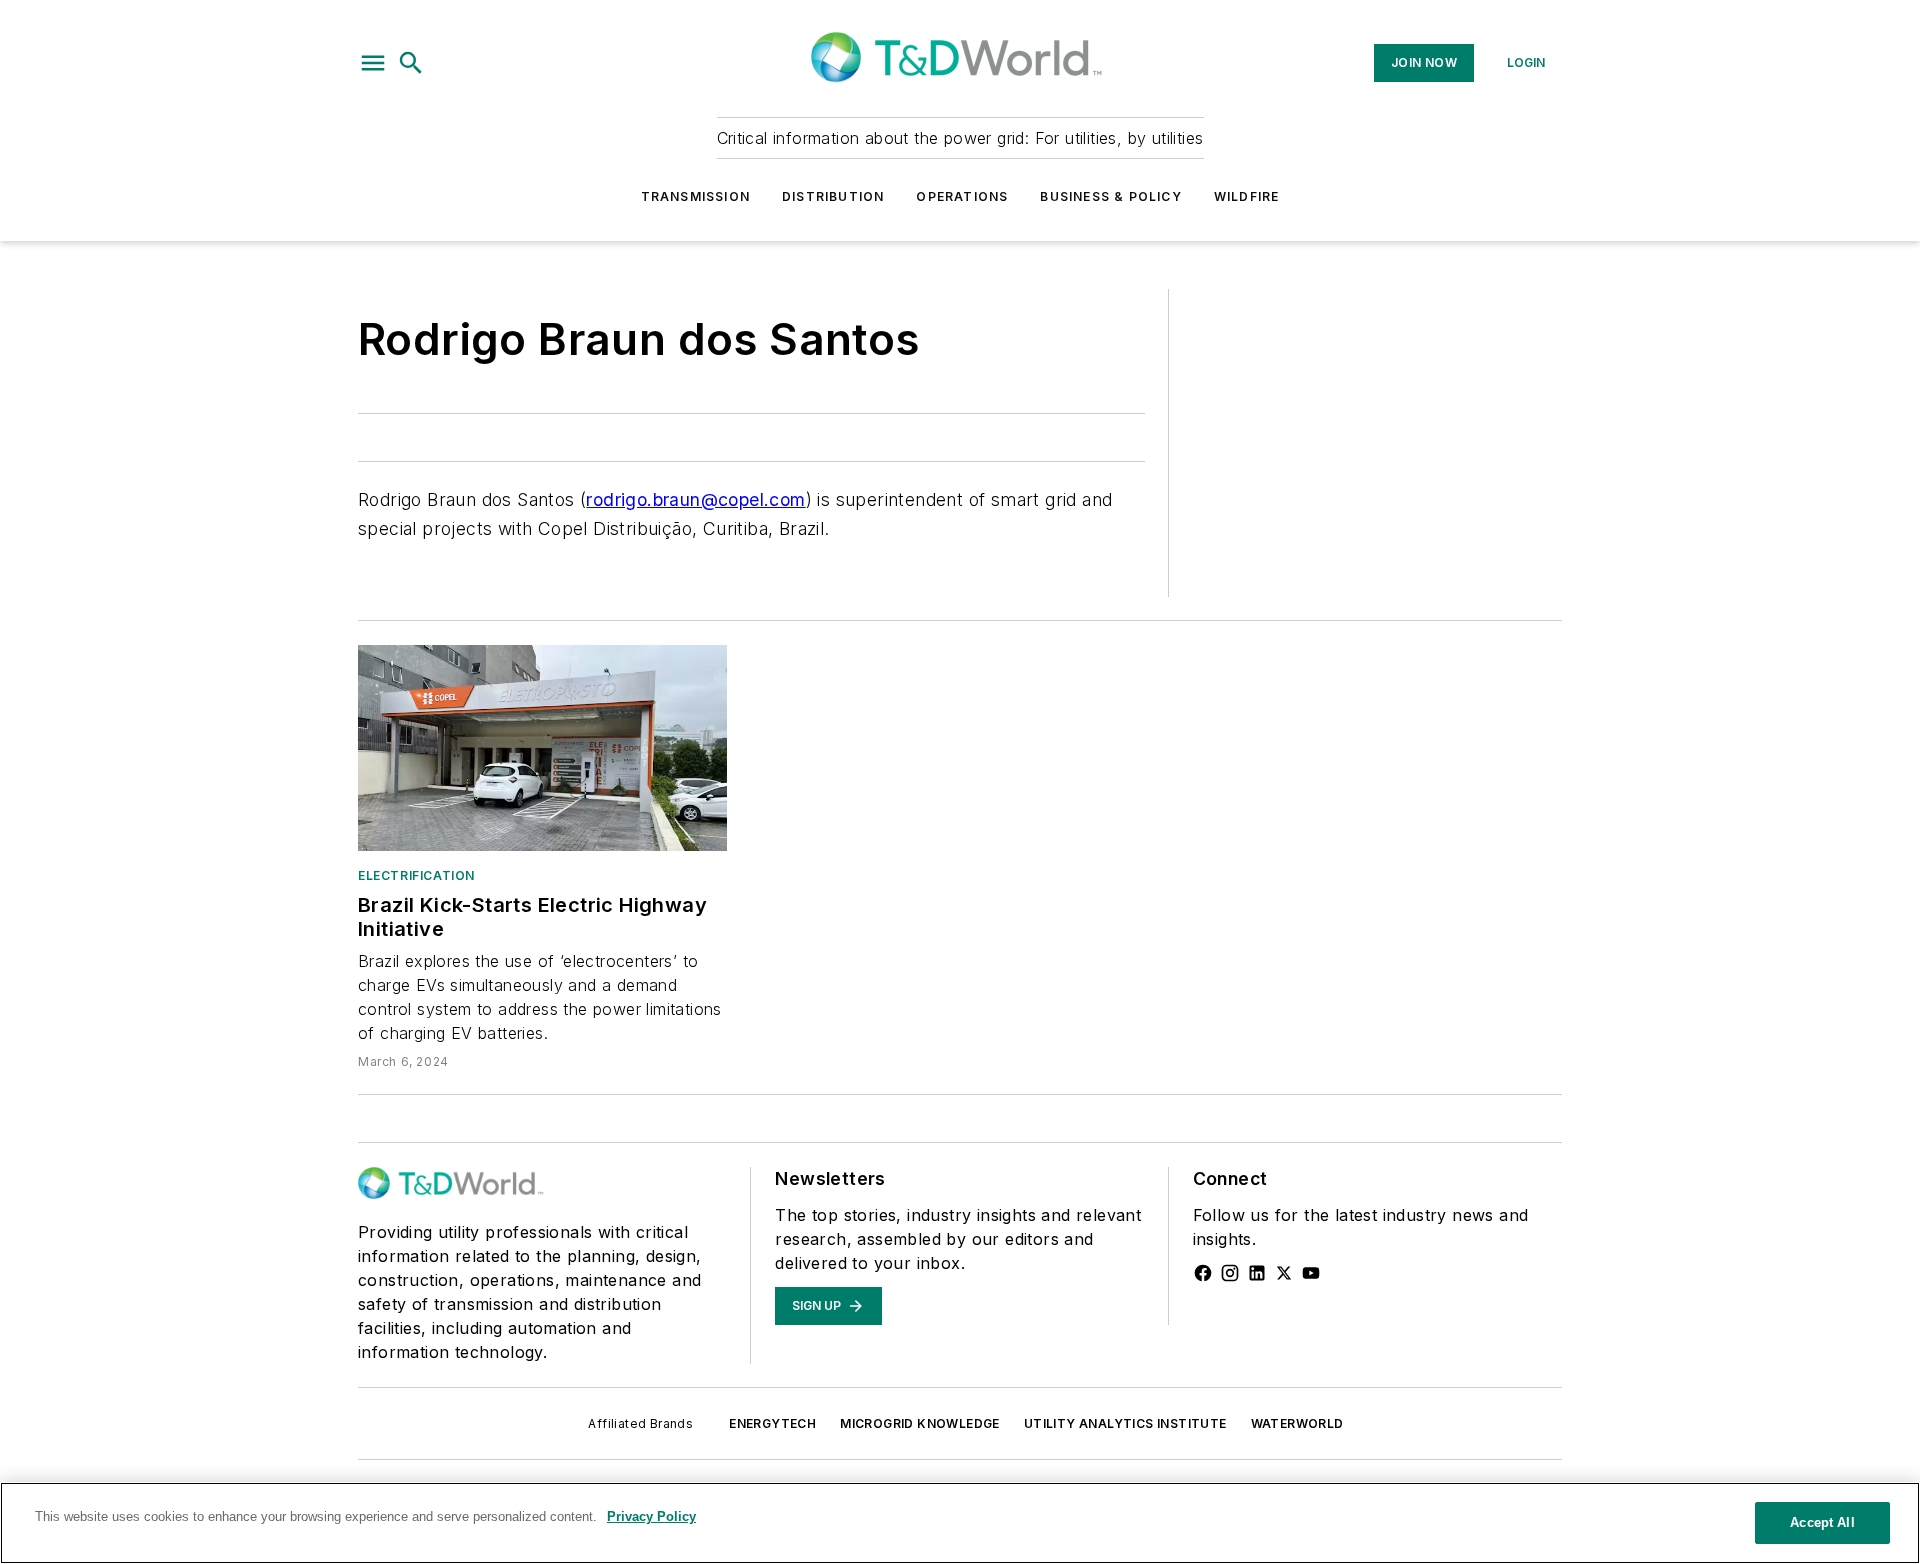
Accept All (1822, 1522)
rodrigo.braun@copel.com (695, 499)
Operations (962, 196)
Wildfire (1247, 196)
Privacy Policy (651, 1516)
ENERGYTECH (772, 1423)
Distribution (833, 196)
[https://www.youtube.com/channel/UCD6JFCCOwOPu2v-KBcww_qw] (1311, 1273)
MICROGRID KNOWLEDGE (920, 1423)
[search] (411, 63)
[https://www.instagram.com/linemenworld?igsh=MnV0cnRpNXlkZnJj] (1230, 1273)
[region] (960, 1523)
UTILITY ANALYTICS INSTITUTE (1125, 1423)
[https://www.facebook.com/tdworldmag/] (1203, 1273)
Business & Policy (1110, 196)
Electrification (416, 875)
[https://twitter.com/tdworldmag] (1284, 1273)
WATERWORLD (1297, 1423)
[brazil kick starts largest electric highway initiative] (542, 747)
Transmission (695, 196)
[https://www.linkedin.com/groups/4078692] (1257, 1273)
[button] (373, 63)
